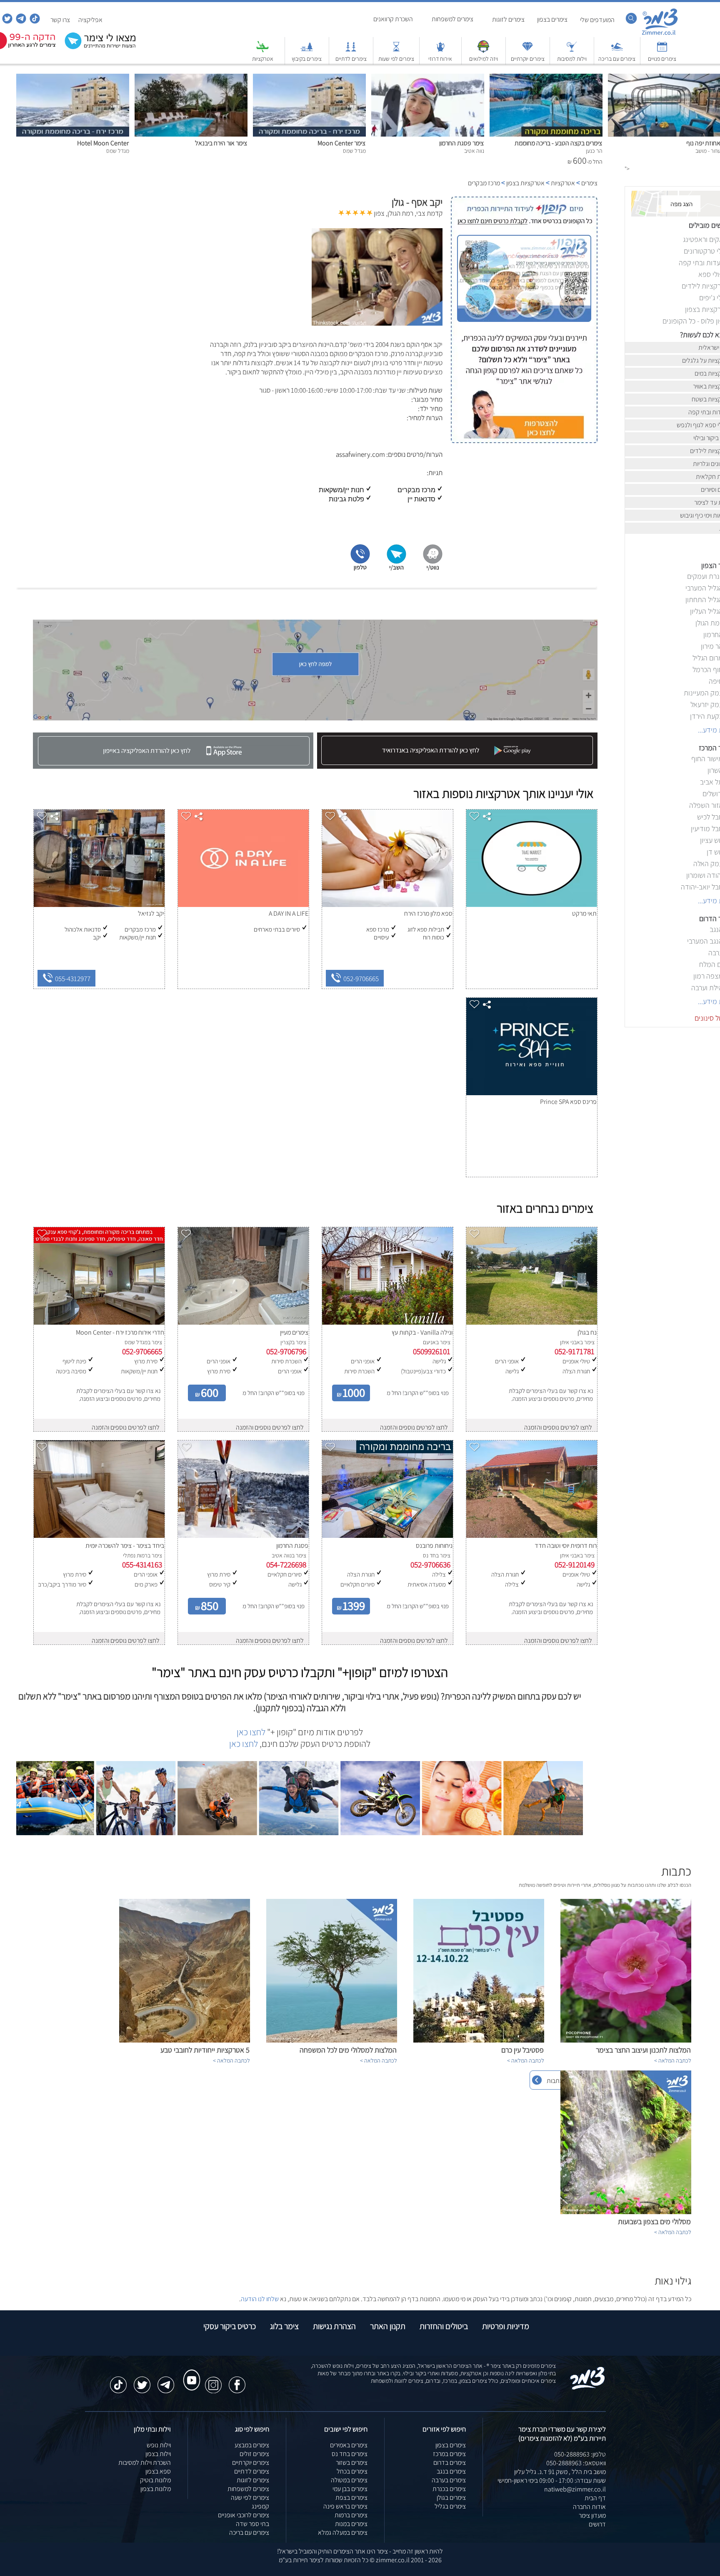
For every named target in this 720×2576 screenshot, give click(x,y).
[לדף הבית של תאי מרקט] (532, 905)
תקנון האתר (388, 2326)
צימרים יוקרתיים (528, 59)
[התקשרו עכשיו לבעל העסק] (360, 569)
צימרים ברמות (351, 2515)
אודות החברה (589, 2507)
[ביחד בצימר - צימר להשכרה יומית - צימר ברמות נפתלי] (99, 1536)
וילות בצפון (158, 2454)
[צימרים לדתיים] (351, 51)
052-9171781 (575, 1351)
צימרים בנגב (451, 2471)
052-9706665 (362, 979)
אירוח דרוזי (440, 59)
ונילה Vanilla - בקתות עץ (422, 1332)
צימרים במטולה (349, 2480)
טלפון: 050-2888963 (580, 2454)
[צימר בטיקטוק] (34, 21)
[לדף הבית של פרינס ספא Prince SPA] (532, 1093)
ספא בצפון (158, 2471)
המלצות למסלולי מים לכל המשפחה (348, 2050)
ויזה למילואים (484, 59)
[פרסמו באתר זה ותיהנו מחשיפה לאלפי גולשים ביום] (524, 383)
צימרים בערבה (449, 2480)
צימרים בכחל (352, 2471)
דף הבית (595, 2498)
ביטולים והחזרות (444, 2326)
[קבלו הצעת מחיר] (102, 48)
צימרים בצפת (351, 2498)
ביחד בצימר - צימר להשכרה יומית (125, 1546)
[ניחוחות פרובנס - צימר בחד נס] (387, 1536)
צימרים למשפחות (248, 2489)
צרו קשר (60, 20)
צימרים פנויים (662, 59)
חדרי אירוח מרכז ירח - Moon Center (120, 1332)
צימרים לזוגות (253, 2480)
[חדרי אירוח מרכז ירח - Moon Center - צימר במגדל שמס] (99, 1322)
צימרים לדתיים (351, 59)
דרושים (597, 2524)
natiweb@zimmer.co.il (575, 2489)
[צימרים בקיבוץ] (307, 51)
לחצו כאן (251, 1732)
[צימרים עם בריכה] (617, 51)
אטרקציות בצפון (525, 183)
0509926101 (432, 1351)
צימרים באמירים (349, 2445)
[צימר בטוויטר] (6, 21)
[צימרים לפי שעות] (396, 51)
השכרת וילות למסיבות (145, 2463)
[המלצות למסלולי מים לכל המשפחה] (332, 2040)
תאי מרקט (584, 913)
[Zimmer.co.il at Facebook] (237, 2381)
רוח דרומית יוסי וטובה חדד (566, 1546)
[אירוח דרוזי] (440, 51)
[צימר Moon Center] (309, 134)
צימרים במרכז (449, 2454)
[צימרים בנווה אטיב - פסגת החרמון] (243, 1536)
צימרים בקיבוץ (307, 59)
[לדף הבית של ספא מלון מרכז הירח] (387, 905)
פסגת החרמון (292, 1546)
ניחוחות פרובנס (434, 1546)
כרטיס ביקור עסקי (230, 2326)
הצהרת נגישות (334, 2326)
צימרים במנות (351, 2524)
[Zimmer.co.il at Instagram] (213, 2381)
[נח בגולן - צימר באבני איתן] (532, 1322)
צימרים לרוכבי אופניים (244, 2515)
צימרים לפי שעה (250, 2498)
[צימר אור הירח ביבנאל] (191, 134)
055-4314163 (142, 1565)
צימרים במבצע (252, 2445)
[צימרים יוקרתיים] (527, 51)
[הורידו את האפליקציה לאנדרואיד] (456, 766)
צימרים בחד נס (350, 2454)
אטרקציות (263, 59)
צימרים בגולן (451, 2498)
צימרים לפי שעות (396, 59)
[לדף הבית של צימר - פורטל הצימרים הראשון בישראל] (588, 2388)
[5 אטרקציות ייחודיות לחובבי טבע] (185, 2040)
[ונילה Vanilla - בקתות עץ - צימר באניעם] (387, 1322)
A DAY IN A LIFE (289, 913)
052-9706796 (286, 1351)
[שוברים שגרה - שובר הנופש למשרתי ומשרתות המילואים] (483, 51)
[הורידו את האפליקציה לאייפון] (173, 766)
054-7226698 (286, 1565)
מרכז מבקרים (484, 183)
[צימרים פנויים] (662, 51)
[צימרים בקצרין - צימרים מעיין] (243, 1322)
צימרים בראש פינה (345, 2506)
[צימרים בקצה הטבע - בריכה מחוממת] (546, 134)
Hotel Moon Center (103, 143)
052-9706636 (430, 1565)
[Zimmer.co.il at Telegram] (166, 2381)
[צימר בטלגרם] (20, 21)
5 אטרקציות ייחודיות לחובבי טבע (205, 2050)
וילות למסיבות (572, 59)
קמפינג (260, 2506)
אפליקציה (90, 20)
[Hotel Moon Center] (73, 134)
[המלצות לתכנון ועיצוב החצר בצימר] (626, 2040)
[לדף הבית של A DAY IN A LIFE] (243, 905)
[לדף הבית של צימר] (660, 34)
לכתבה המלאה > (673, 2060)
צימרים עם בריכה (617, 59)
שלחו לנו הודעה (260, 2299)
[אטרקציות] (262, 51)
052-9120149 (575, 1565)
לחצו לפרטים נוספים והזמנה (558, 1427)
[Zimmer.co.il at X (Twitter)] (142, 2381)
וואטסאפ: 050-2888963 (576, 2463)
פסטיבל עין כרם (522, 2050)
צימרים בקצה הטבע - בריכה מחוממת (558, 143)
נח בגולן (587, 1332)
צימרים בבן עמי (350, 2489)
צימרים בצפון (451, 2445)
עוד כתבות (559, 2081)
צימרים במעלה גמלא (343, 2532)
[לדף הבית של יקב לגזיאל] (99, 905)
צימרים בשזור (352, 2463)
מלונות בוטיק (155, 2480)
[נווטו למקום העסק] (433, 569)
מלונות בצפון (156, 2489)
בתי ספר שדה (252, 2524)
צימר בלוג (284, 2326)
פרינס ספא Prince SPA (568, 1102)
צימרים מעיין (294, 1332)
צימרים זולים (254, 2454)
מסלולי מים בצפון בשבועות (654, 2221)
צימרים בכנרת (449, 2489)
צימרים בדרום (450, 2463)
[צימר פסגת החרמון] (428, 134)
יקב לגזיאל (151, 913)
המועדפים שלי (597, 20)
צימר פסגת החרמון (461, 143)
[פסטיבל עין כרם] (479, 2040)
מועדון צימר (592, 2515)
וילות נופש (159, 2445)
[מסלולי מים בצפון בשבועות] (626, 2212)
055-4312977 (74, 979)
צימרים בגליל (450, 2506)
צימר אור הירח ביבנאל (221, 143)
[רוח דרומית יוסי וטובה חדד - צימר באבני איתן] (532, 1536)
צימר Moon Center (341, 143)
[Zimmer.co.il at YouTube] (190, 2372)
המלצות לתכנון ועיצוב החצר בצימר (643, 2050)
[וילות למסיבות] (572, 51)
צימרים (589, 183)
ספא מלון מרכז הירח (428, 913)
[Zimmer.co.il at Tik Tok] (118, 2381)
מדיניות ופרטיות (506, 2326)
